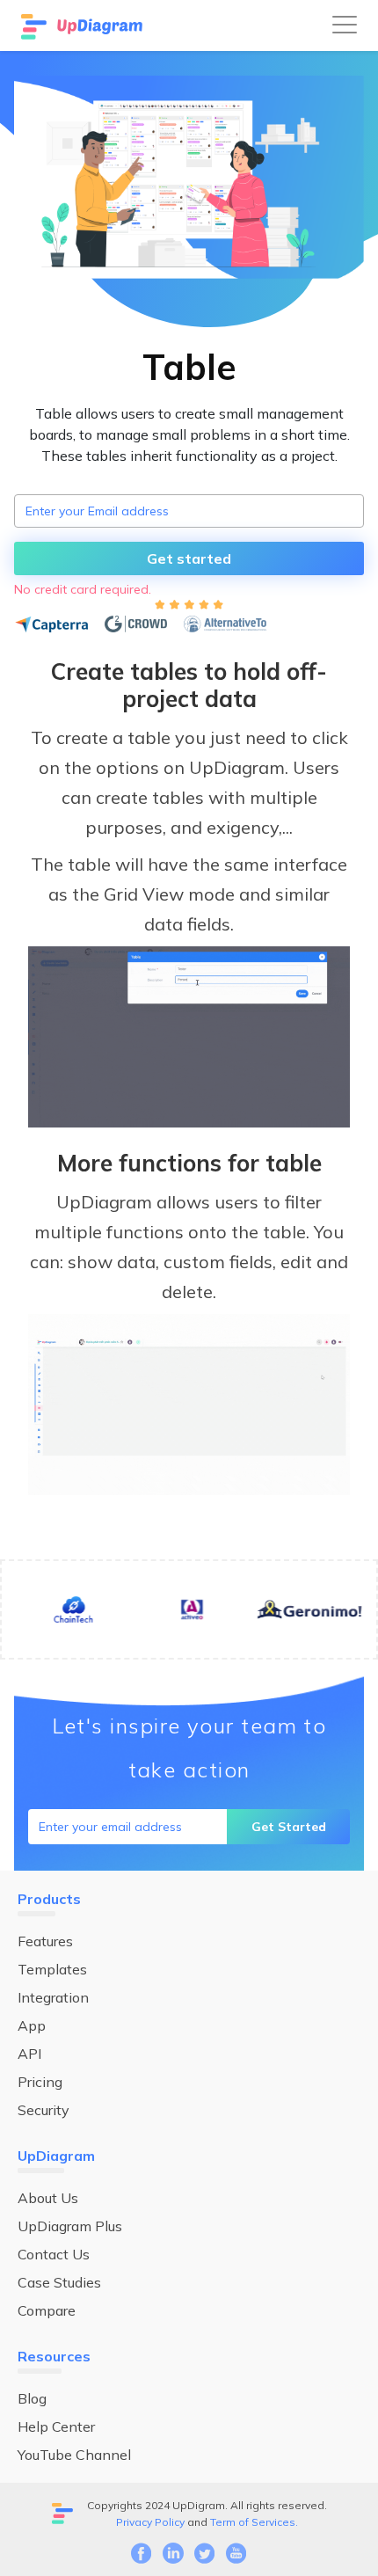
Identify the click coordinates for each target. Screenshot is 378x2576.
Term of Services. (254, 2522)
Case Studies (59, 2282)
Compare (47, 2310)
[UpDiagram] (84, 26)
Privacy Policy (150, 2522)
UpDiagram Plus (70, 2226)
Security (44, 2110)
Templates (52, 1969)
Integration (53, 1997)
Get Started (289, 1827)
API (29, 2054)
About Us (48, 2198)
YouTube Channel (74, 2455)
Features (45, 1941)
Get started (189, 558)
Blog (32, 2398)
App (32, 2025)
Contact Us (54, 2254)
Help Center (56, 2426)
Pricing (40, 2082)
